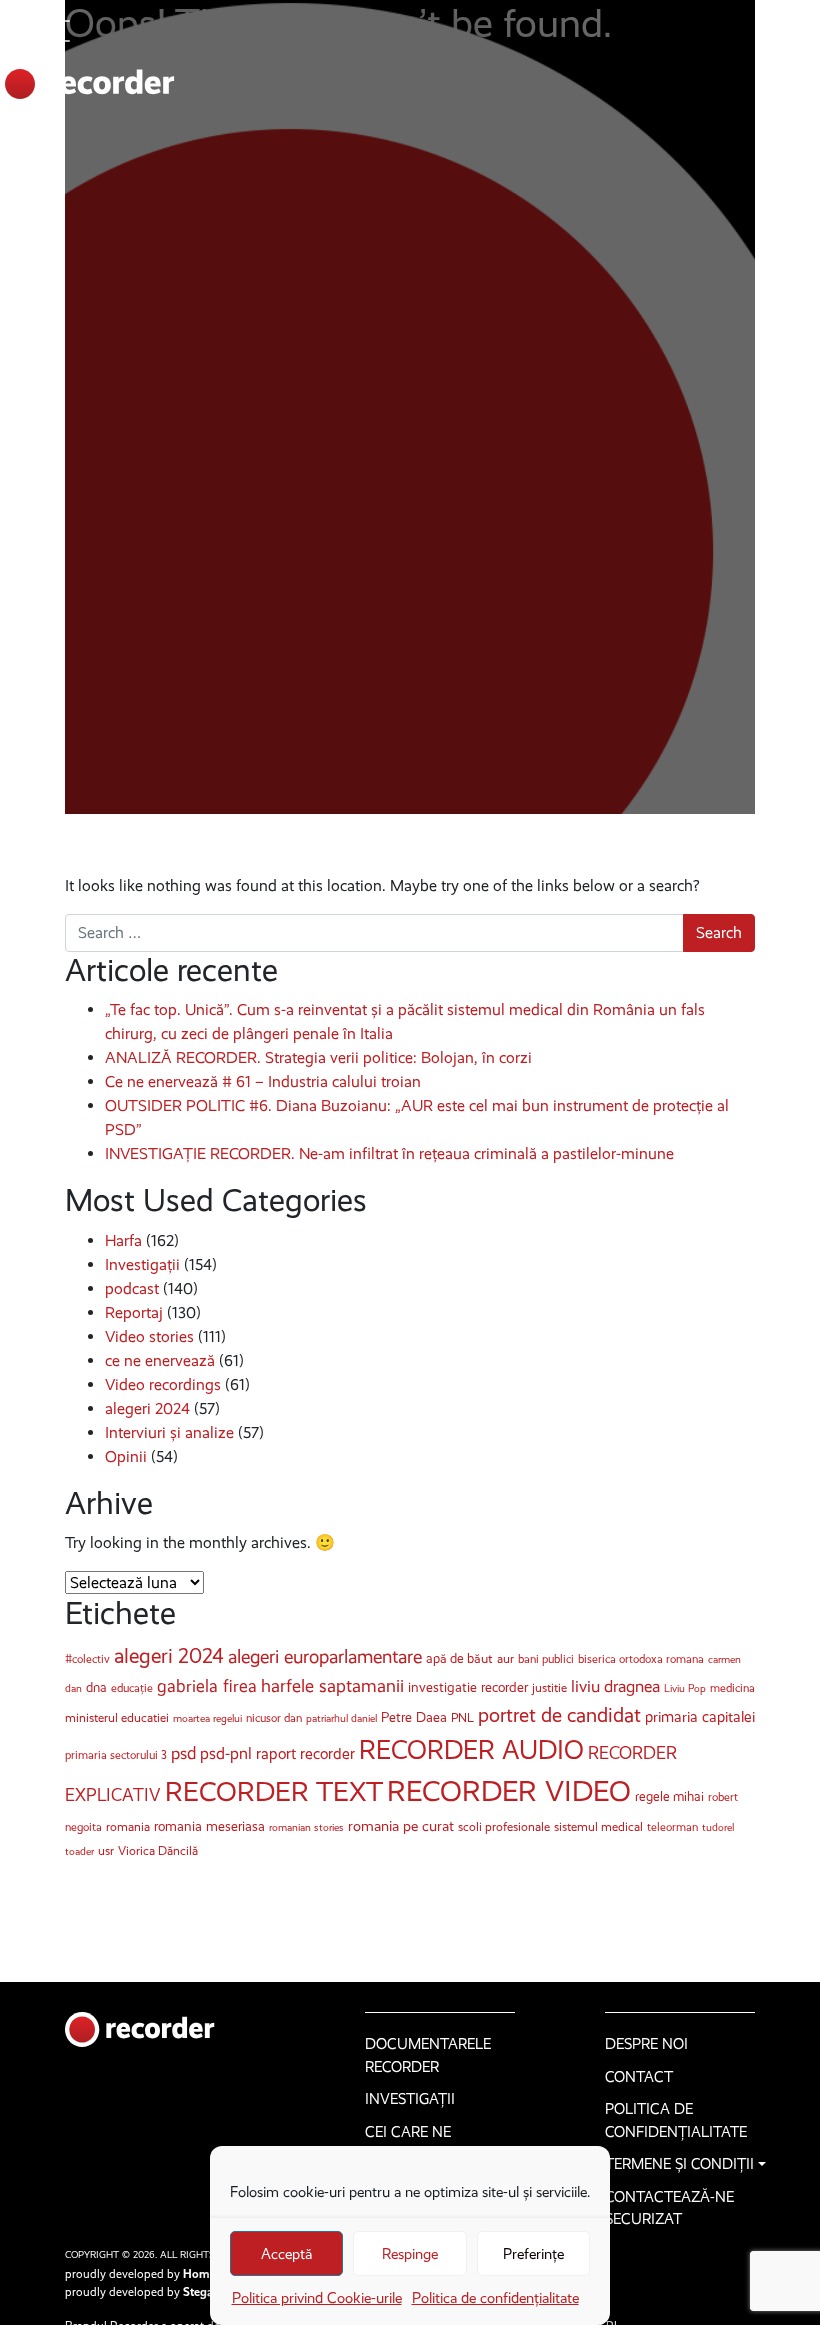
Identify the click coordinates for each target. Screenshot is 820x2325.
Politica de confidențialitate (495, 2298)
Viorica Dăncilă (158, 1850)
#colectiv (87, 1659)
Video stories (149, 1336)
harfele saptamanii (332, 1686)
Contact (639, 2077)
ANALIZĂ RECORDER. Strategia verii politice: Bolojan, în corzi (318, 1057)
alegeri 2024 (147, 1408)
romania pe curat (401, 1826)
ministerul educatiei (117, 1717)
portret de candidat (559, 1715)
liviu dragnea (615, 1686)
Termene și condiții (679, 2164)
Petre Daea (414, 1717)
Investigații (142, 1264)
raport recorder (305, 1753)
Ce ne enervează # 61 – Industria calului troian (263, 1081)
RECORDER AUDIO (471, 1750)
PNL (462, 1717)
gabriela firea (207, 1686)
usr (106, 1850)
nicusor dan (274, 1718)
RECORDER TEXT (274, 1791)
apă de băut (459, 1658)
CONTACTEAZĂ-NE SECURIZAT (669, 2208)
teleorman (672, 1827)
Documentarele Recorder (428, 2055)
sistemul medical (598, 1826)
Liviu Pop (685, 1688)
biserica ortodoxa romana (641, 1659)
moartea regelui (207, 1718)
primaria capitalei (700, 1717)
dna (96, 1687)
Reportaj (134, 1312)
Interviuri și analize (169, 1432)
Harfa (123, 1240)
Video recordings (163, 1384)
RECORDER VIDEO (509, 1791)
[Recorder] (87, 84)
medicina (732, 1688)
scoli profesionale (504, 1826)
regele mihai (669, 1796)
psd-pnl (226, 1753)
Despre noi (646, 2044)
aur (505, 1658)
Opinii (126, 1456)
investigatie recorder (468, 1687)
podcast (132, 1288)
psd (183, 1753)
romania (128, 1826)
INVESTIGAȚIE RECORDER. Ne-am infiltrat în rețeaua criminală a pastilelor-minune (389, 1153)
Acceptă (286, 2254)
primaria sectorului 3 (116, 1755)
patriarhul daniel (341, 1718)
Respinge (410, 2254)
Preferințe (533, 2254)
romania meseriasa (209, 1826)
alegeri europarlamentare (325, 1656)
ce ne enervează (160, 1360)
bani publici (546, 1659)
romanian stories (306, 1827)
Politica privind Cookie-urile (317, 2298)
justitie (549, 1687)
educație (132, 1688)
